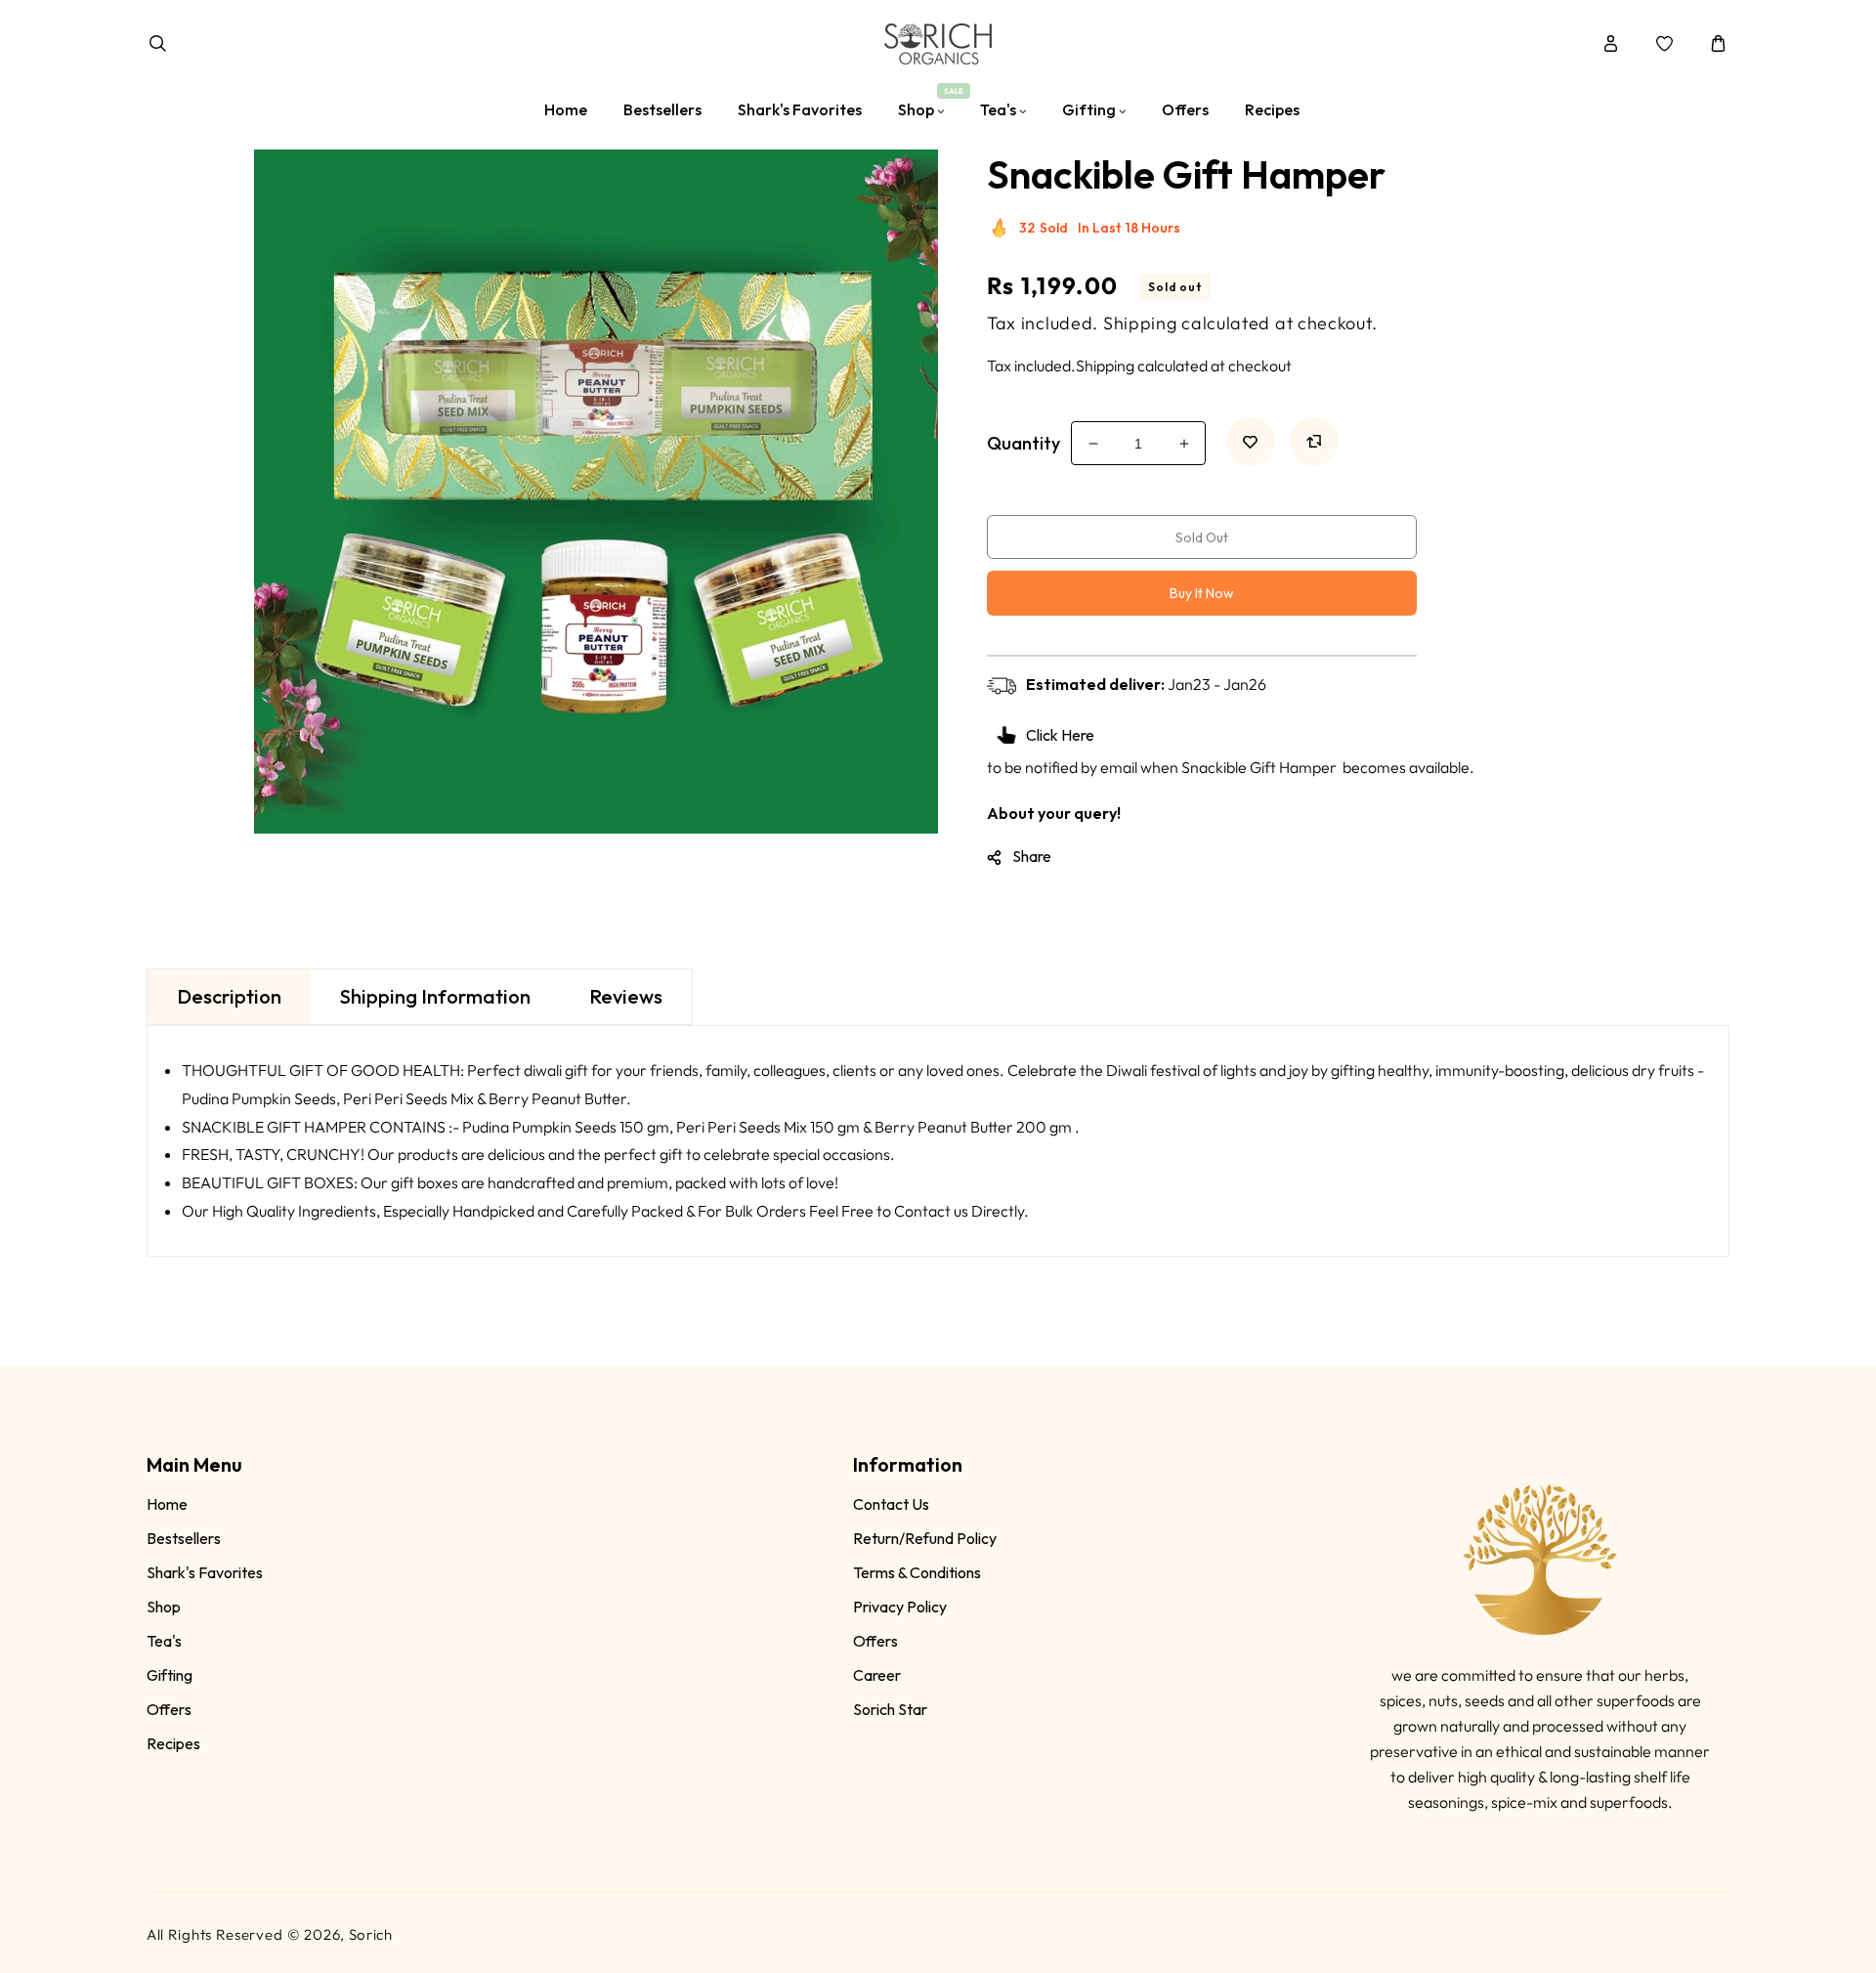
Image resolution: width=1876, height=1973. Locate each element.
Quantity (1023, 443)
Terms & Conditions (917, 1572)
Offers (169, 1709)
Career (877, 1675)
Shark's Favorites (205, 1572)
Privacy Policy (900, 1607)
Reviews (626, 996)
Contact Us (891, 1504)
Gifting (170, 1675)
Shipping (1140, 323)
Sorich (371, 1934)
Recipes (173, 1743)
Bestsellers (184, 1538)
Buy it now (1202, 593)
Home (167, 1504)
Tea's (164, 1641)
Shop (164, 1607)
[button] (158, 43)
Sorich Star (890, 1709)
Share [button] (1032, 856)
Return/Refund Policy (925, 1538)
